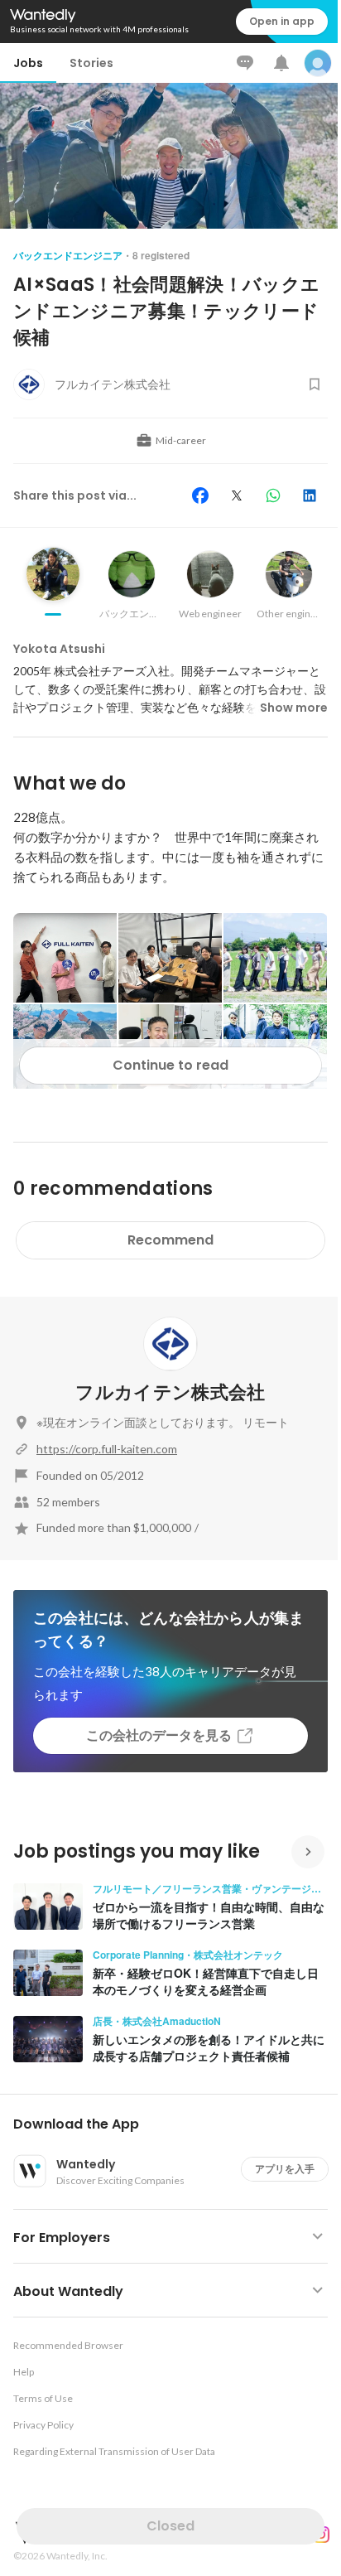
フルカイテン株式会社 (170, 1392)
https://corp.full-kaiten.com (107, 1449)
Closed (170, 2526)
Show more (294, 708)
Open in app (282, 21)
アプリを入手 (285, 2169)
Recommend (170, 1240)
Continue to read (170, 1065)
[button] (177, 2124)
